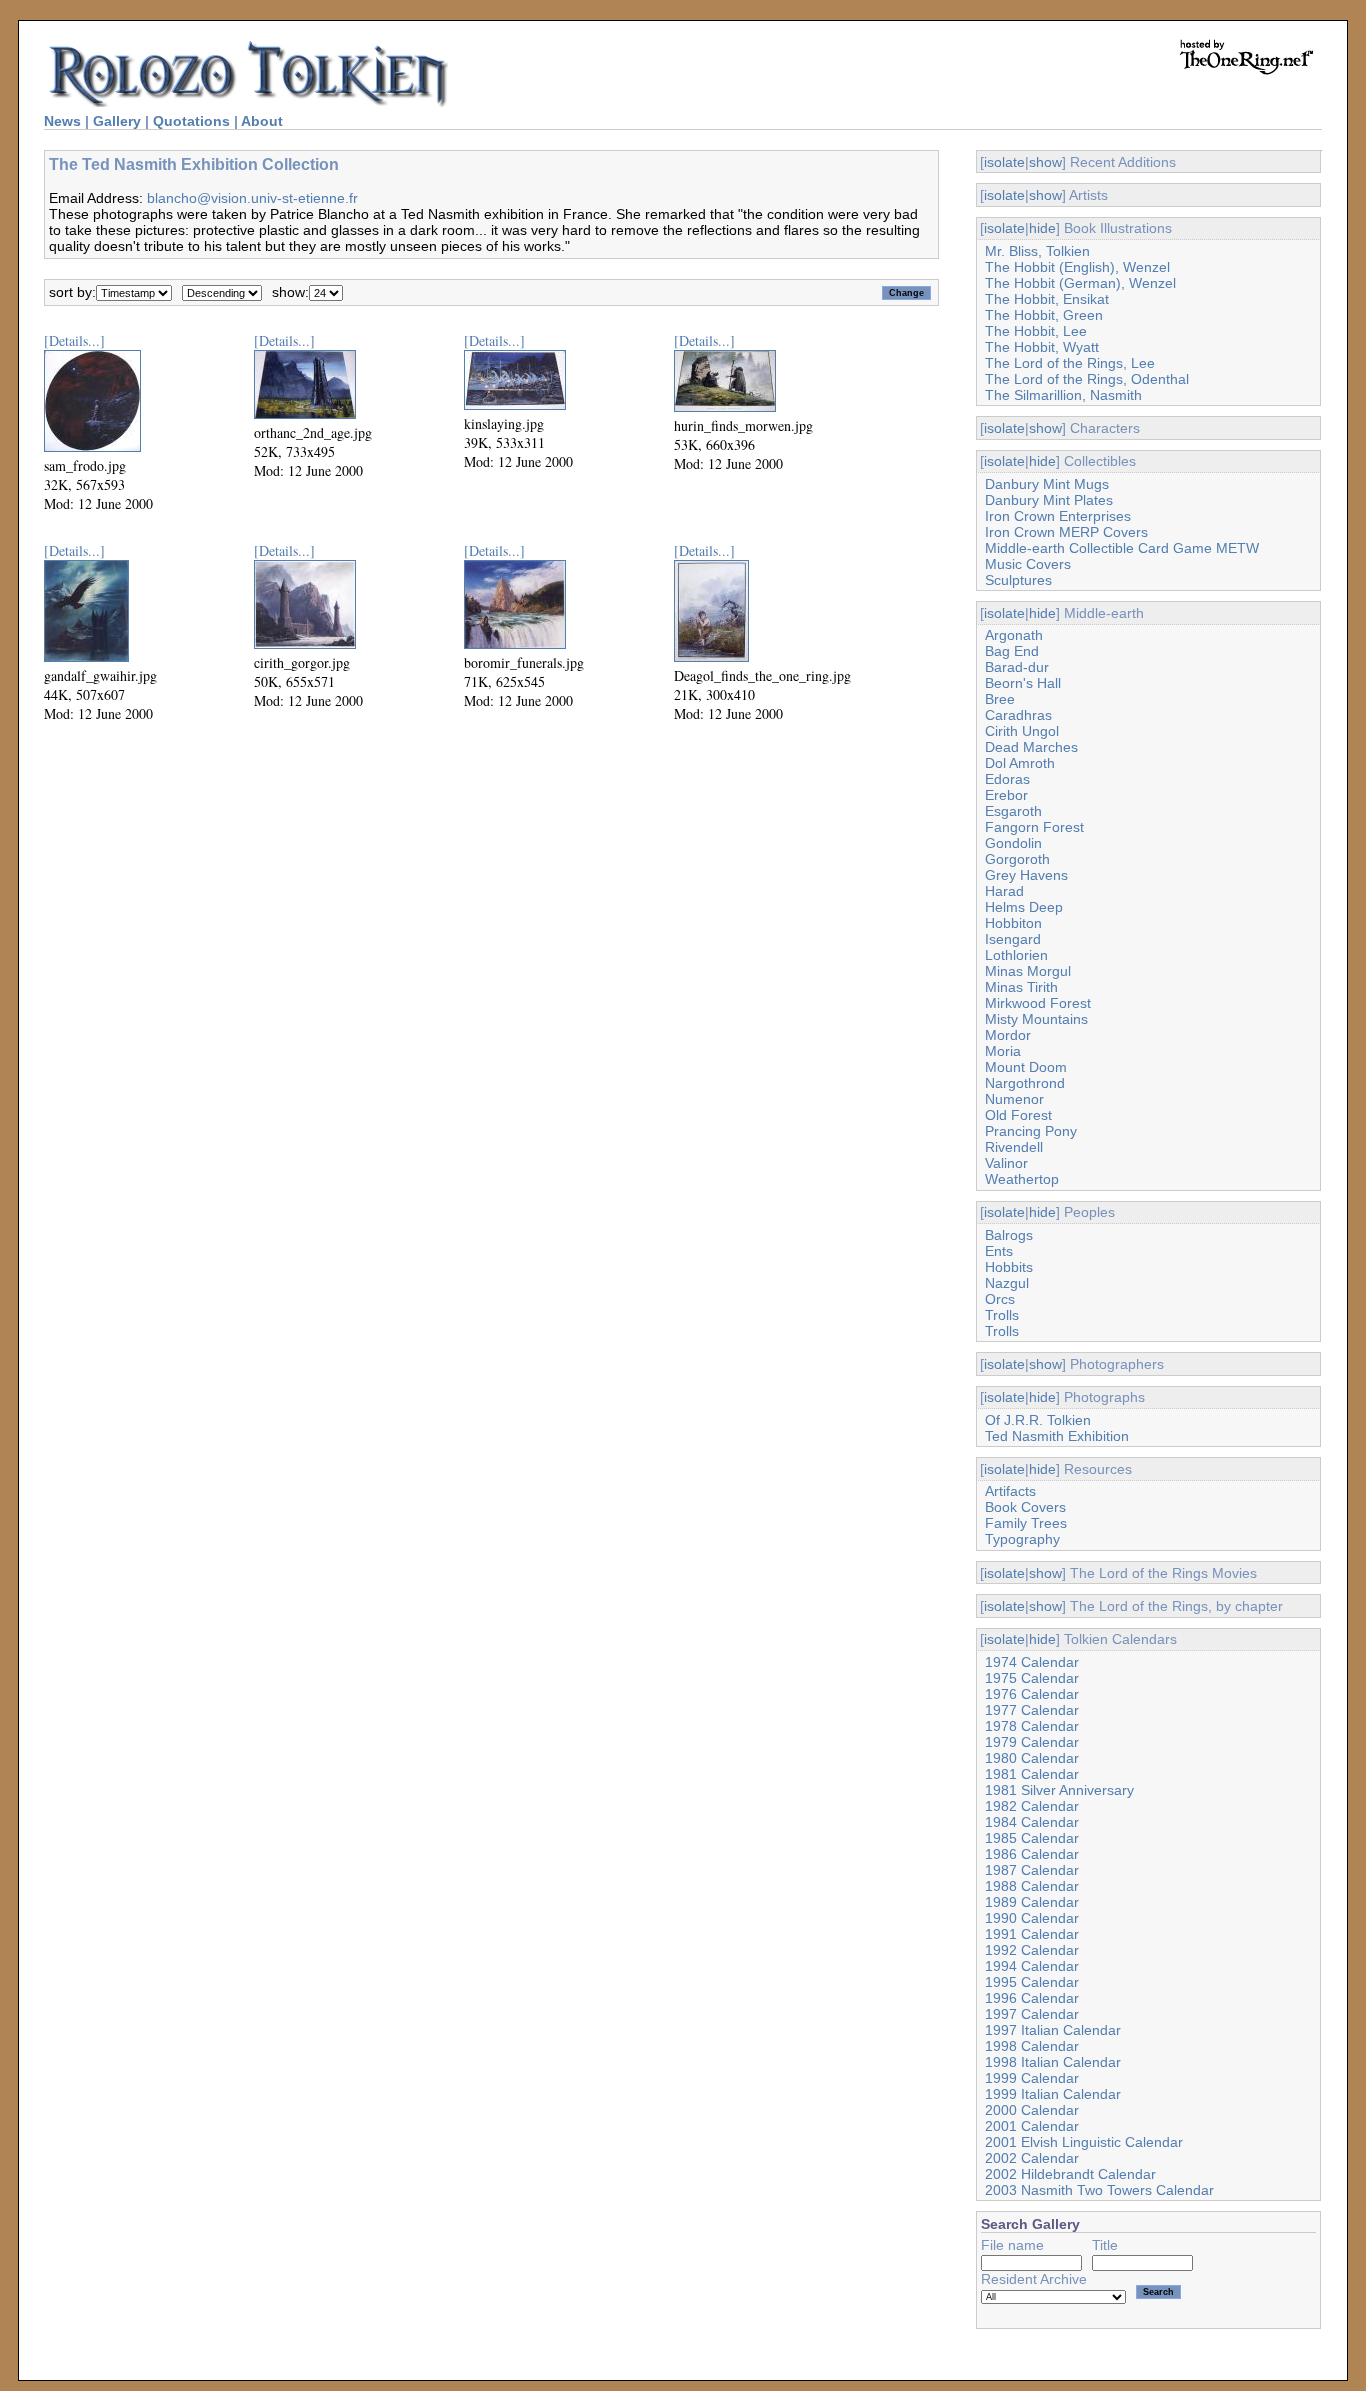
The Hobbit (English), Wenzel (1077, 267)
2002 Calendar (1032, 2158)
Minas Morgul (1028, 971)
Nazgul (1007, 1283)
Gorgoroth (1017, 859)
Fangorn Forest (1034, 827)
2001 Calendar (1032, 2126)
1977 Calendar (1032, 1710)
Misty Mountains (1036, 1019)
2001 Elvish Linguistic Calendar (1084, 2142)
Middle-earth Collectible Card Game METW (1122, 548)
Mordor (1008, 1035)
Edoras (1007, 779)
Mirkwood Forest (1038, 1003)
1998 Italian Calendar (1053, 2062)
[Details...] (74, 340)
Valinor (1006, 1163)
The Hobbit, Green (1044, 315)
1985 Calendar (1032, 1838)
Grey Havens (1026, 875)
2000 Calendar (1032, 2110)
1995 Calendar (1032, 1982)
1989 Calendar (1032, 1902)
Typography (1022, 1539)
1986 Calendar (1032, 1854)
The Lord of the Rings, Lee (1070, 363)
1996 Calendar (1032, 1998)
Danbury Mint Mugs (1047, 484)
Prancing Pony (1031, 1131)
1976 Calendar (1032, 1694)
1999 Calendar (1032, 2078)
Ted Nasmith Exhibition (1057, 1436)
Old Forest (1018, 1115)
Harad (1004, 891)
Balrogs (1009, 1235)
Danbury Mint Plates (1049, 500)
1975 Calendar (1032, 1678)
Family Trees (1026, 1523)
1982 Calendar (1032, 1806)
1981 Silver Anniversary (1059, 1790)
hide (1042, 228)
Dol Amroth (1020, 763)
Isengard (1013, 939)
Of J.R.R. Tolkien (1038, 1420)
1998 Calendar (1032, 2046)
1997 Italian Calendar (1053, 2030)
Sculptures (1018, 580)
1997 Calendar (1032, 2014)
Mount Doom (1026, 1067)
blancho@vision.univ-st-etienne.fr (252, 198)
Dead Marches (1031, 747)
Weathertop (1022, 1179)
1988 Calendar (1032, 1886)
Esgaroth (1013, 811)
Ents (999, 1251)
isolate (1004, 162)
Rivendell (1014, 1147)
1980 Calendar (1032, 1758)
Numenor (1014, 1099)
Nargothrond (1025, 1083)
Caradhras (1018, 715)
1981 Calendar (1032, 1774)
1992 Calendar (1032, 1950)
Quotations (191, 121)
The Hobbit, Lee (1036, 331)
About (262, 121)
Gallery (117, 121)
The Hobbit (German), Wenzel (1080, 283)
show (1045, 162)
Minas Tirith (1021, 987)
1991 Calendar (1032, 1934)
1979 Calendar (1032, 1742)
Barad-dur (1017, 667)
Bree (1000, 699)
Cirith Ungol (1022, 731)
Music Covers (1028, 564)
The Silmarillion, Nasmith (1063, 395)
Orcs (1000, 1299)
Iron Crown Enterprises (1058, 516)
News (62, 121)
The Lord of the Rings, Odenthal (1087, 379)
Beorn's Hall (1023, 683)
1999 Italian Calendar (1053, 2094)
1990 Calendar (1032, 1918)
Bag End (1012, 651)
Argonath (1014, 635)
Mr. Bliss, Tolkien (1037, 251)
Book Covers (1025, 1507)
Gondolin (1013, 843)
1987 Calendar (1032, 1870)
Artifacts (1010, 1491)
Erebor (1006, 795)
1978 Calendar (1032, 1726)
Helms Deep (1024, 907)
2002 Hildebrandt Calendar (1070, 2174)
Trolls (1002, 1315)
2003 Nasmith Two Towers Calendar (1099, 2190)
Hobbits (1009, 1267)
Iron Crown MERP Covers (1066, 532)
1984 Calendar (1032, 1822)
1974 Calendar (1032, 1662)
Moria (1003, 1051)
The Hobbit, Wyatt (1042, 347)
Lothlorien (1016, 955)
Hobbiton (1013, 923)
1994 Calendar (1032, 1966)
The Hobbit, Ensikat (1047, 299)
